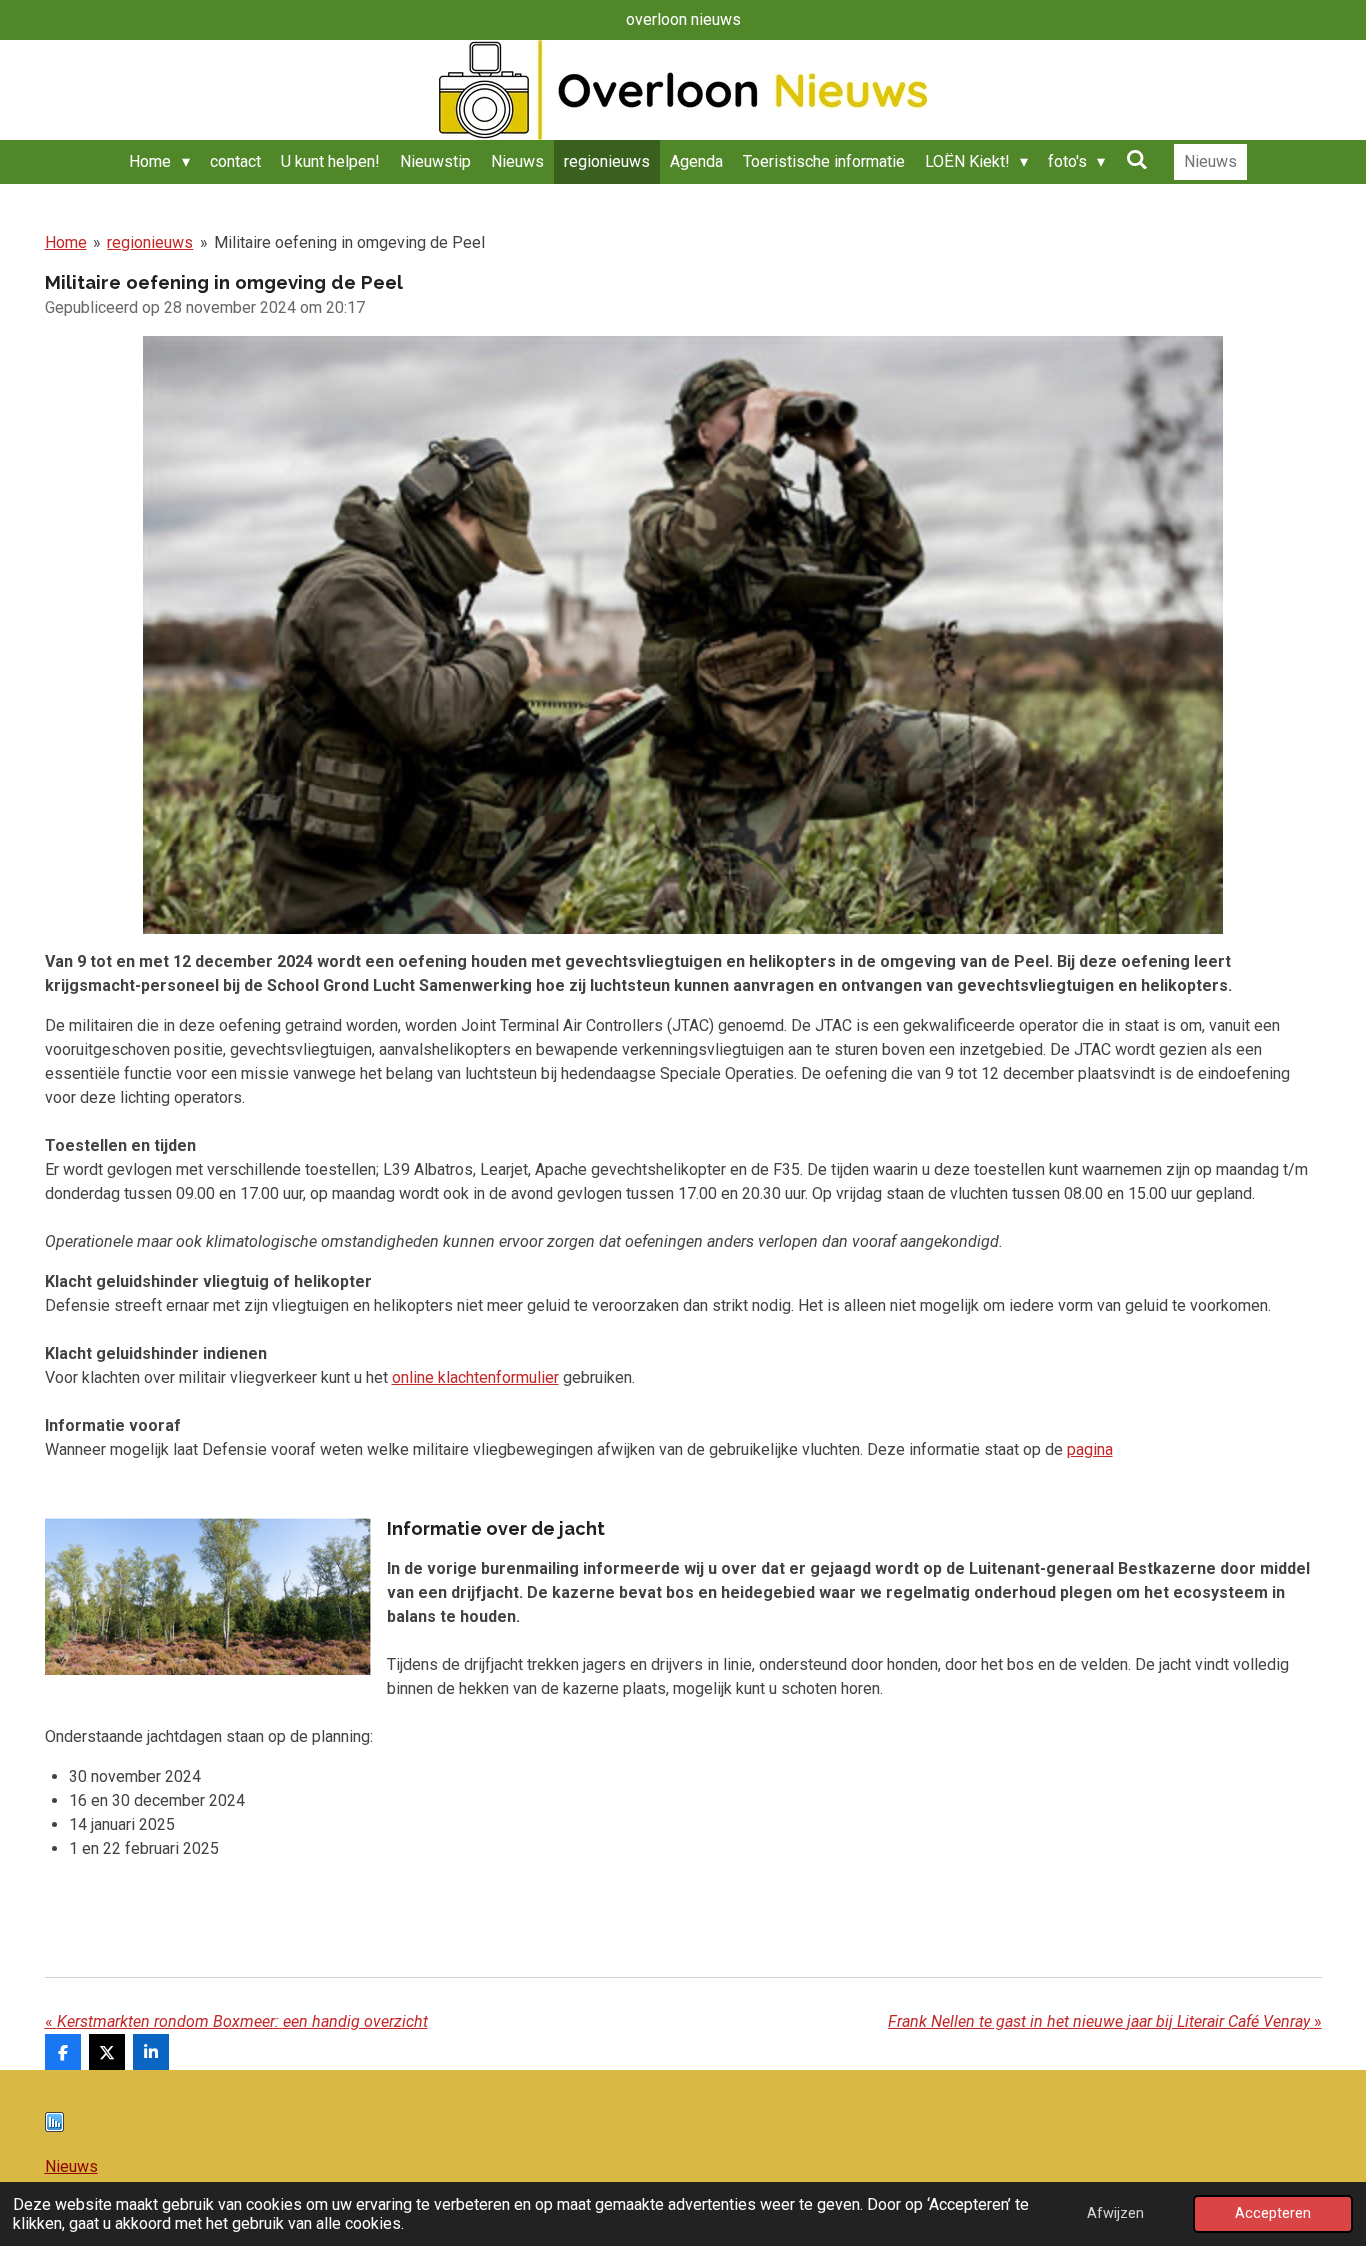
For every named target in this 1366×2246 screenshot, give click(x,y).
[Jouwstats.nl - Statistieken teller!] (54, 2126)
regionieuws (150, 242)
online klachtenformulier (475, 1377)
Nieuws (71, 2166)
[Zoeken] (1136, 159)
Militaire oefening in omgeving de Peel (349, 242)
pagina (1090, 1449)
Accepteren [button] (1273, 2213)
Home (66, 242)
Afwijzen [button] (1115, 2213)
